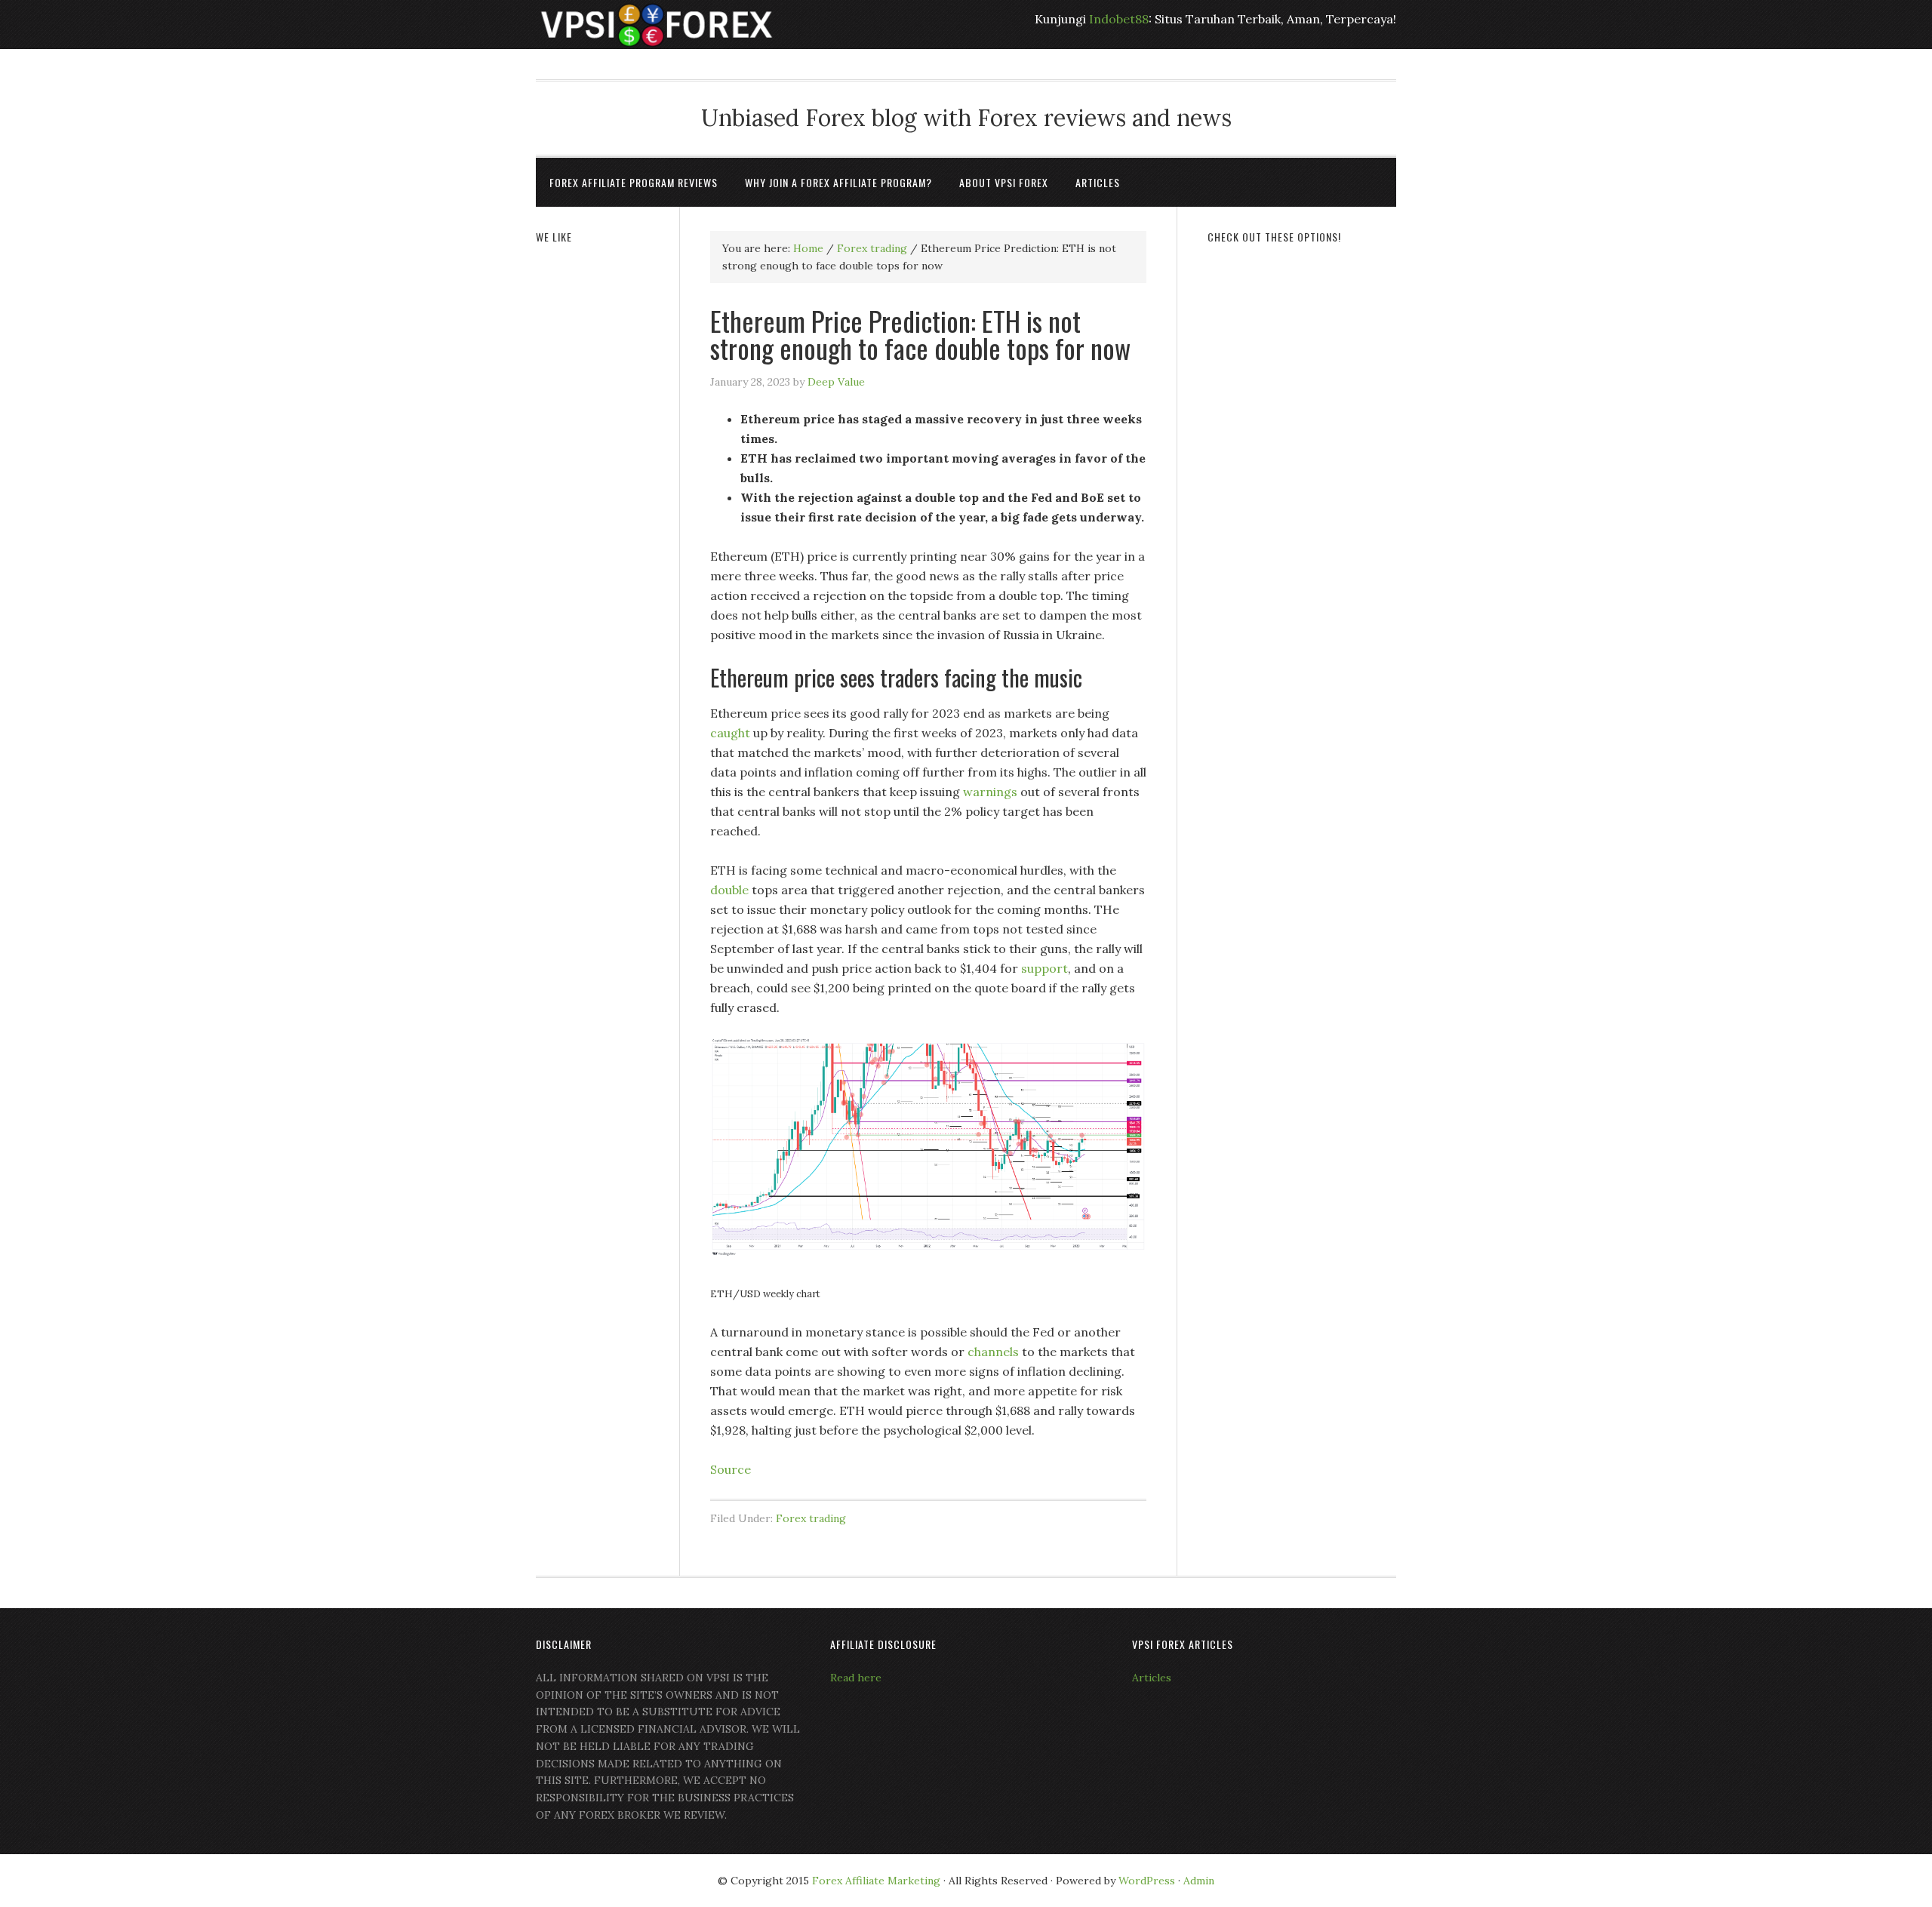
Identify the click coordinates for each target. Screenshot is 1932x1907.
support (1044, 968)
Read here (856, 1678)
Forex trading (811, 1518)
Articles (1152, 1678)
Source (731, 1469)
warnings (992, 792)
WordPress (1147, 1881)
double (731, 890)
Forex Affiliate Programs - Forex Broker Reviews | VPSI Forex (657, 25)
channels (995, 1352)
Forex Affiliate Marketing (876, 1881)
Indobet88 (1119, 19)
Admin (1199, 1881)
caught (732, 733)
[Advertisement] (1302, 488)
